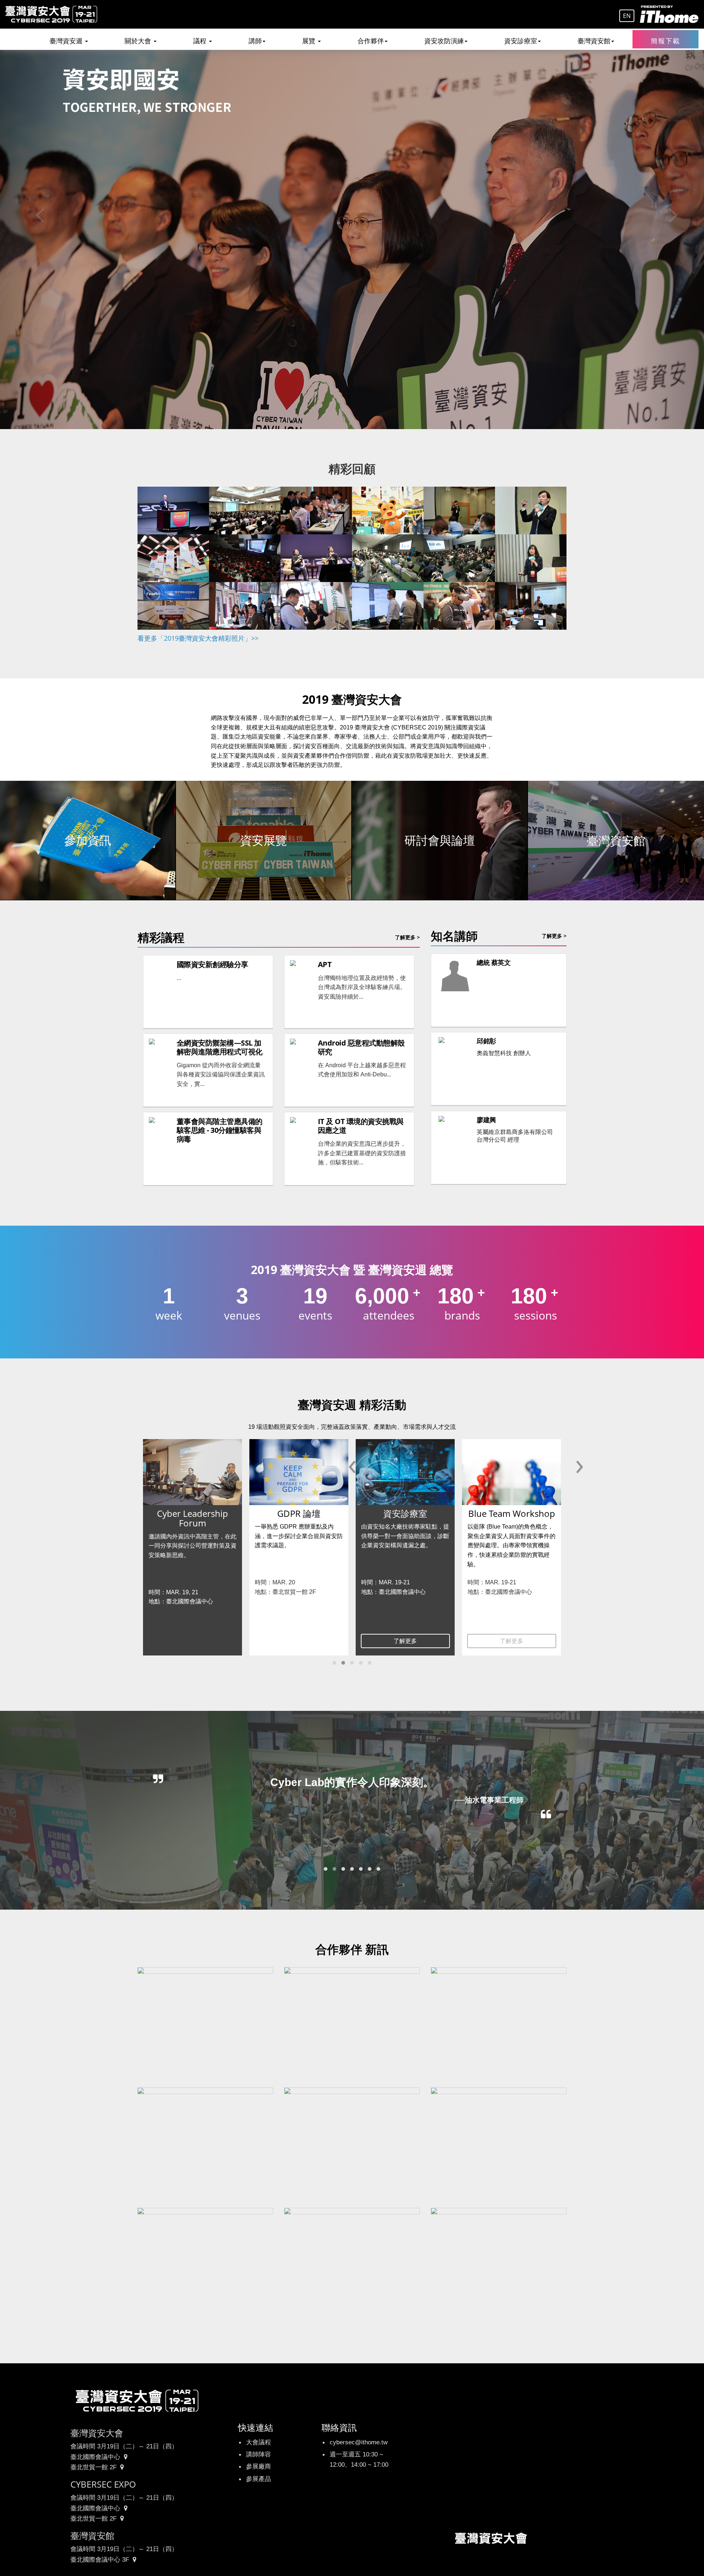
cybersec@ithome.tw (359, 2442)
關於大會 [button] (139, 41)
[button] (334, 1663)
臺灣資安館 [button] (594, 41)
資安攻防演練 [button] (444, 41)
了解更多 (299, 1641)
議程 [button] (201, 41)
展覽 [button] (310, 41)
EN (627, 16)
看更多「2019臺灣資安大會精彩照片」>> (198, 638)
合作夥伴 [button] (371, 41)
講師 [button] (255, 41)
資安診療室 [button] (521, 41)
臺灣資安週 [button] (67, 41)
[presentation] (352, 1464)
